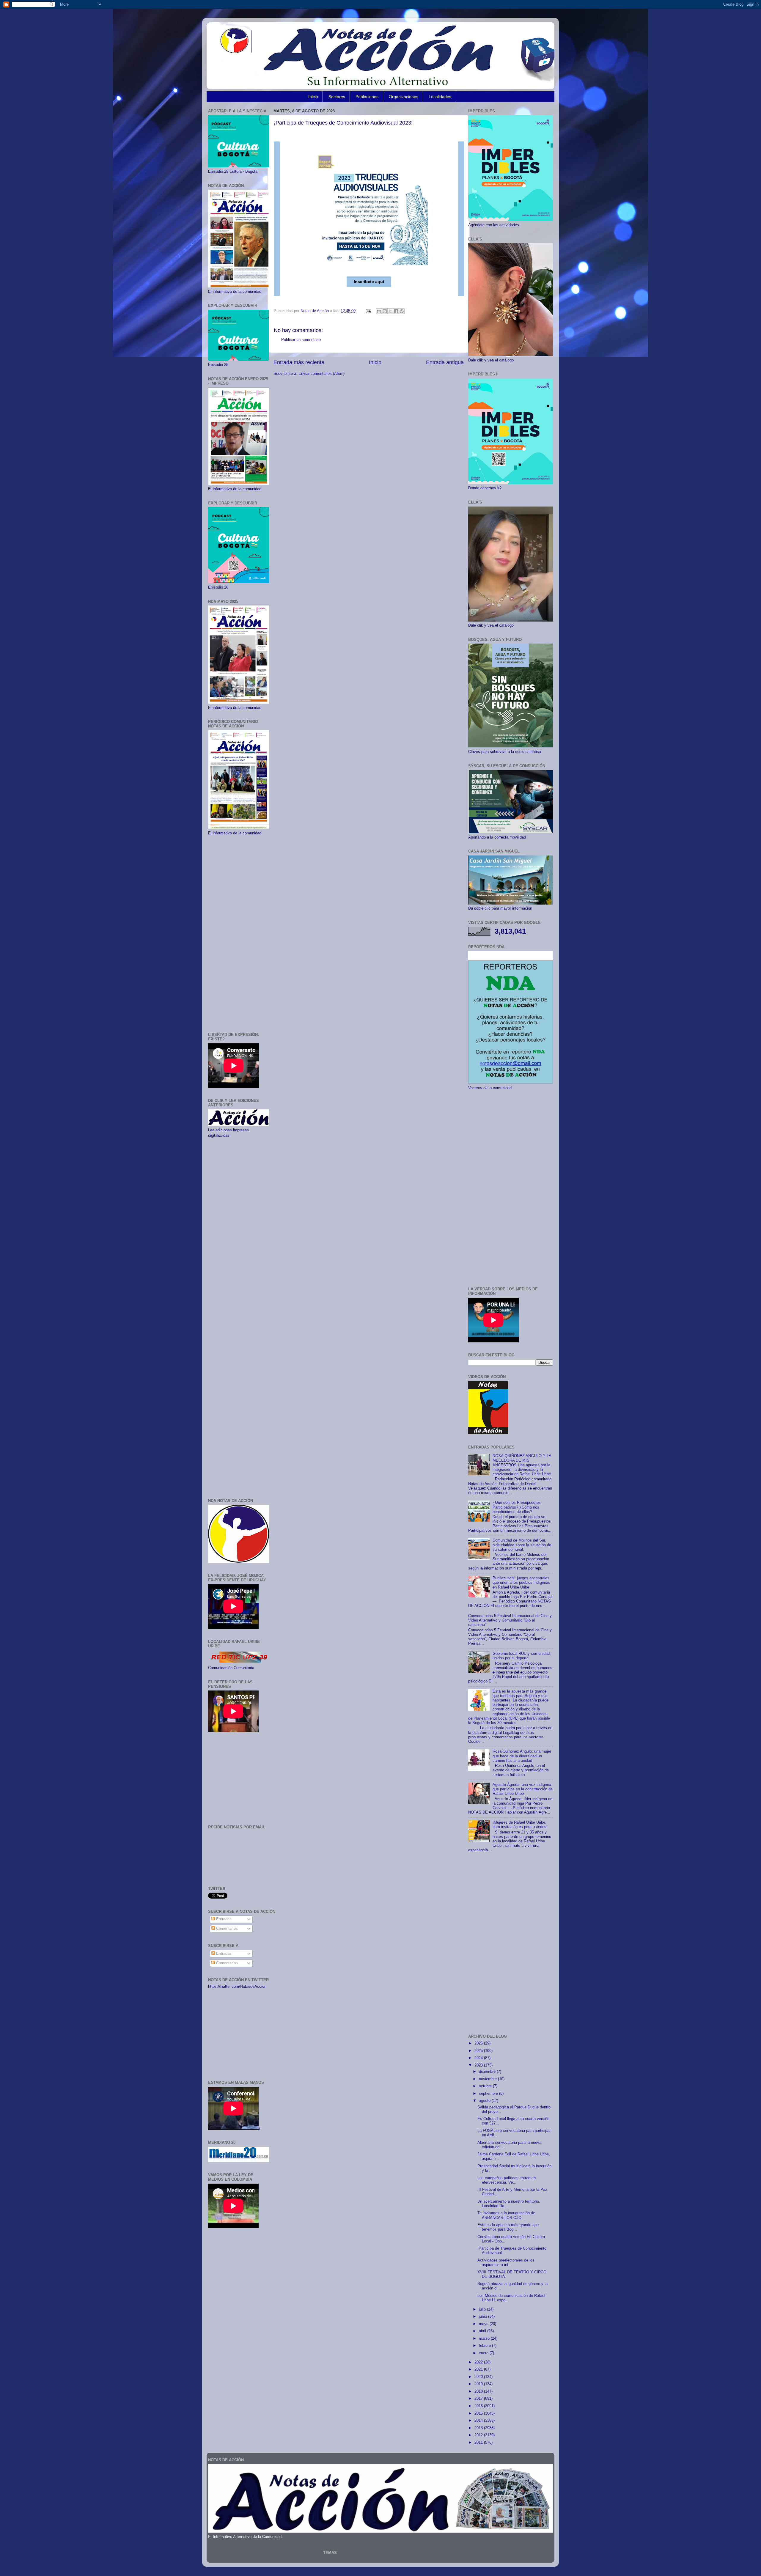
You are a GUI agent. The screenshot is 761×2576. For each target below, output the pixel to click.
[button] (369, 282)
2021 (479, 2369)
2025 (479, 2051)
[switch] (277, 300)
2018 (479, 2391)
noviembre (488, 2079)
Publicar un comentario (301, 340)
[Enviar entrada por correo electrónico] (368, 311)
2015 (479, 2413)
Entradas (223, 1919)
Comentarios (226, 1929)
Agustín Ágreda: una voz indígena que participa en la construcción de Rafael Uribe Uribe (523, 1789)
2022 (479, 2362)
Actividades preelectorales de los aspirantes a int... (506, 2263)
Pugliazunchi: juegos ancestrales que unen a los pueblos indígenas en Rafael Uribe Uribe (521, 1583)
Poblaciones (367, 97)
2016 (479, 2406)
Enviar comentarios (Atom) (321, 374)
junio (484, 2316)
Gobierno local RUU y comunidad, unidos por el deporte (522, 1656)
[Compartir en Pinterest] (402, 311)
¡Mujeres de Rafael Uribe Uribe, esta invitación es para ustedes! (520, 1825)
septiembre (489, 2094)
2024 (479, 2058)
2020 (479, 2377)
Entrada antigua (445, 362)
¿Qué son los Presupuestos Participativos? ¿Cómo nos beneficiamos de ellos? (517, 1507)
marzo (485, 2338)
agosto (485, 2101)
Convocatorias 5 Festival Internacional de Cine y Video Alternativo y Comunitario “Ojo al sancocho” (510, 1620)
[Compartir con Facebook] (396, 311)
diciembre (488, 2072)
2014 (479, 2421)
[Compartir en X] (390, 311)
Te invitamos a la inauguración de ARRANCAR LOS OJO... (506, 2215)
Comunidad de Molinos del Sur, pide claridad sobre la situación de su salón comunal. (522, 1545)
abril (483, 2331)
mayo (484, 2324)
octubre (486, 2086)
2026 (479, 2043)
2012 (479, 2435)
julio (483, 2309)
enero (484, 2353)
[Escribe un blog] (385, 311)
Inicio (313, 97)
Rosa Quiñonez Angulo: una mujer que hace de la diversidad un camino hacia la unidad (522, 1756)
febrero (485, 2346)
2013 (479, 2428)
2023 (479, 2065)
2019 (479, 2384)
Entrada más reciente (299, 362)
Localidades (440, 97)
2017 (479, 2399)
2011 (479, 2443)
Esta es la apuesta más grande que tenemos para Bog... (508, 2227)
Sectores (337, 97)
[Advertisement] (239, 934)
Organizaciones (404, 97)
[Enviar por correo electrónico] (379, 311)
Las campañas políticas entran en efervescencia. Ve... (507, 2180)
